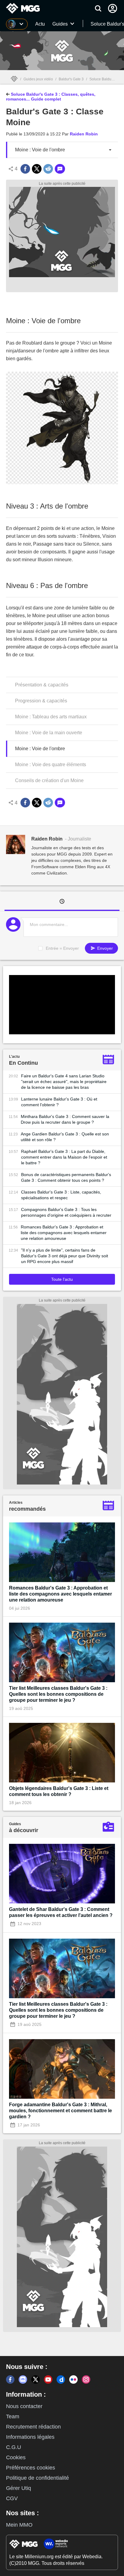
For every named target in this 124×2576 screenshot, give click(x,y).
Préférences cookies (31, 2468)
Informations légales (30, 2437)
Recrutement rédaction (33, 2427)
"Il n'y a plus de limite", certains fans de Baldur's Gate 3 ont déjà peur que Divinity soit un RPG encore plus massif (65, 1256)
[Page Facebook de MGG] (10, 2379)
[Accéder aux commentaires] (60, 169)
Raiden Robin (84, 134)
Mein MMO (19, 2525)
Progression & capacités (41, 701)
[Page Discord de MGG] (23, 2379)
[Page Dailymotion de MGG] (61, 2379)
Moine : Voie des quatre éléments (51, 765)
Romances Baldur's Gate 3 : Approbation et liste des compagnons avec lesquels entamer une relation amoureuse (64, 1233)
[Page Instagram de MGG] (86, 2379)
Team (13, 2417)
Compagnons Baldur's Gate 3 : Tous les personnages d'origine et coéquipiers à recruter (66, 1212)
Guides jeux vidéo (38, 79)
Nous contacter (24, 2406)
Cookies (16, 2457)
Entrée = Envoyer (62, 948)
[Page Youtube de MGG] (48, 2379)
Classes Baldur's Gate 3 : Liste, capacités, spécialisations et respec (61, 1195)
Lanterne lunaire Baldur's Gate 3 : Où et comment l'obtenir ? (59, 1102)
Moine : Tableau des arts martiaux (51, 717)
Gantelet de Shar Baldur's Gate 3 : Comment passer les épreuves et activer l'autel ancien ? (61, 1912)
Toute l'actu (62, 1279)
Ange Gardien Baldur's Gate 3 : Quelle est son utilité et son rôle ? (65, 1137)
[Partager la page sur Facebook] (25, 169)
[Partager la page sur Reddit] (48, 169)
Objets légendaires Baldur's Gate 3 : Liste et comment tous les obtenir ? (59, 1791)
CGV (12, 2498)
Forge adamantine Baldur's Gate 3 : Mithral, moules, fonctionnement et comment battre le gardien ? (60, 2111)
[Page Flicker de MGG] (73, 2379)
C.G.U (14, 2447)
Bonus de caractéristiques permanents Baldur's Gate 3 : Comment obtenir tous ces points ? (66, 1177)
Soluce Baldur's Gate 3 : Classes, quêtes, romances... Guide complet (51, 97)
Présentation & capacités (42, 685)
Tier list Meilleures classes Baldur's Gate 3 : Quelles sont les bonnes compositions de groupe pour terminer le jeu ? (58, 1694)
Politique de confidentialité (37, 2478)
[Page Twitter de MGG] (36, 2379)
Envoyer (104, 948)
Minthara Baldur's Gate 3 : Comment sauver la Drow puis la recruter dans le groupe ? (65, 1119)
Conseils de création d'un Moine (49, 780)
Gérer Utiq (19, 2488)
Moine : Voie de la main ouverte (49, 733)
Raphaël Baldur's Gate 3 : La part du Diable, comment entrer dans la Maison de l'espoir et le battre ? (64, 1157)
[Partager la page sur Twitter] (37, 169)
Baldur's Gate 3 (71, 79)
